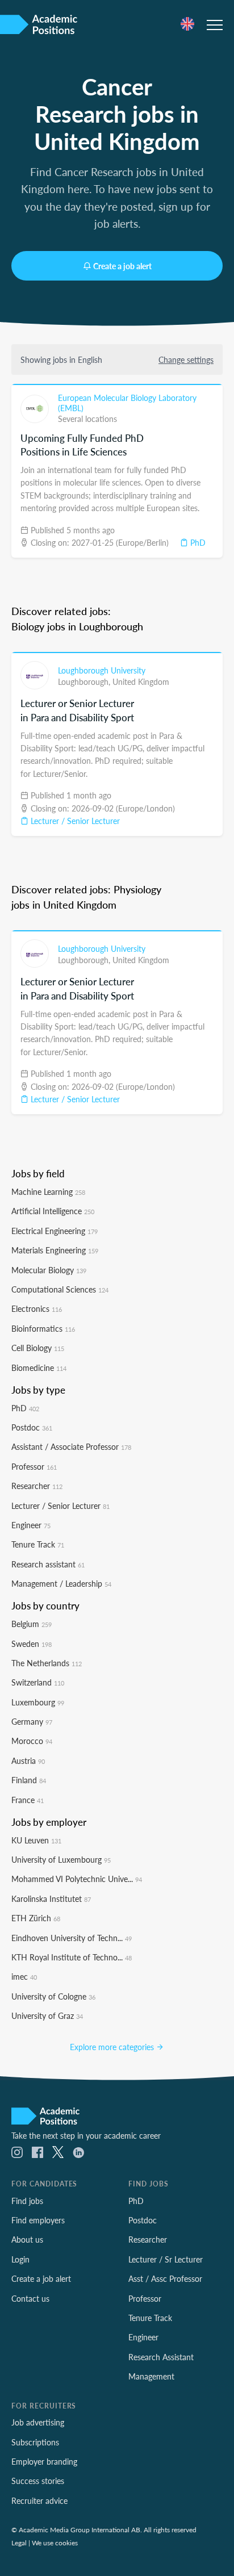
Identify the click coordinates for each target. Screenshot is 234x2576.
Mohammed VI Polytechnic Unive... (77, 1879)
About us (27, 2239)
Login (20, 2259)
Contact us (30, 2298)
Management (151, 2376)
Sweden (32, 1644)
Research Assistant (161, 2357)
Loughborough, (85, 681)
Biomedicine (39, 1368)
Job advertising (38, 2422)
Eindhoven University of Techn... (72, 1938)
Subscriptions (35, 2442)
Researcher (37, 1486)
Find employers (38, 2220)
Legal (19, 2542)
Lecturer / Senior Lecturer (74, 821)
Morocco (32, 1741)
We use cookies (55, 2542)
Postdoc (32, 1427)
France (28, 1800)
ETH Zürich (36, 1918)
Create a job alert (122, 266)
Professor (34, 1466)
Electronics (37, 1308)
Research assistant (48, 1564)
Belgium (32, 1624)
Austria (28, 1760)
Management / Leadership (61, 1583)
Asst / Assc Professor (165, 2278)
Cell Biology (38, 1348)
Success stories (38, 2481)
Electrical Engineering (55, 1231)
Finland (29, 1780)
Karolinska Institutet (51, 1898)
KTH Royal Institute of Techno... (72, 1957)
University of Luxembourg (61, 1859)
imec (24, 1976)
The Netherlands (47, 1663)
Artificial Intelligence (53, 1211)
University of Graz (47, 2015)
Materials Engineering (55, 1250)
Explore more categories (113, 2047)
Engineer (31, 1525)
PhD (197, 542)
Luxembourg (38, 1702)
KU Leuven (36, 1840)
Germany (32, 1721)
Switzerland (38, 1682)
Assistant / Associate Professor (71, 1446)
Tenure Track (38, 1544)
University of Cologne (53, 1996)
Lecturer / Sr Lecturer (166, 2259)
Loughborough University (102, 670)
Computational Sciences (60, 1289)
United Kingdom (141, 681)
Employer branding (44, 2461)
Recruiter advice (39, 2500)
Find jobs (27, 2201)
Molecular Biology (49, 1270)
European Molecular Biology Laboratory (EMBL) (127, 403)
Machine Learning (48, 1191)
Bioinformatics (43, 1328)
